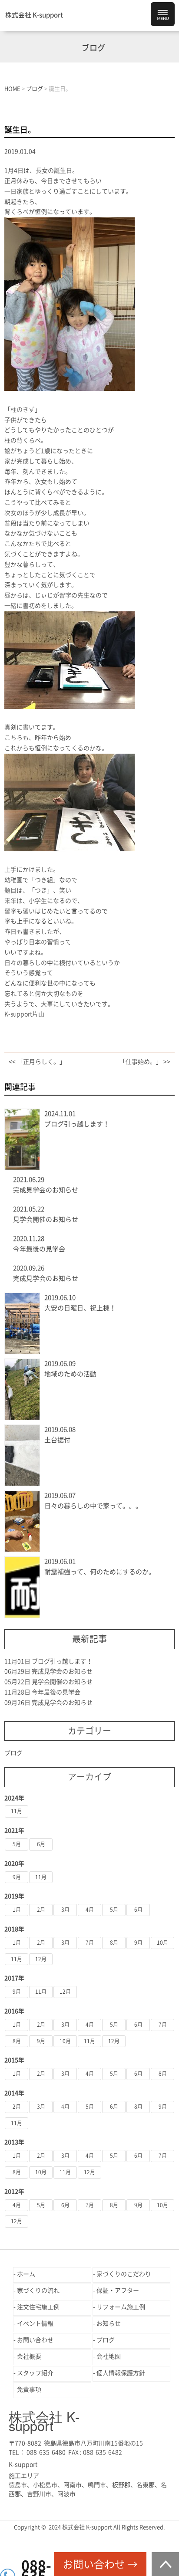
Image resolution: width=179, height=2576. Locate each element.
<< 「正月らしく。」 (37, 1062)
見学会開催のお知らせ (46, 1219)
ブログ (13, 1753)
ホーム (26, 2274)
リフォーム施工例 (121, 2307)
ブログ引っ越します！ (77, 1124)
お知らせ (109, 2323)
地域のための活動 (70, 1374)
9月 (17, 1877)
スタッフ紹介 (35, 2373)
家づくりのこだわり (124, 2274)
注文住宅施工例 (38, 2307)
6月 (41, 1844)
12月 (41, 1959)
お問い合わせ (35, 2340)
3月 (65, 1910)
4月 (90, 1910)
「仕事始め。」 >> (145, 1062)
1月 (17, 1910)
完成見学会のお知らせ (46, 1190)
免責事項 (29, 2389)
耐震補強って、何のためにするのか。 (100, 1572)
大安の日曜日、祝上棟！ (80, 1308)
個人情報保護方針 (121, 2373)
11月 (17, 1811)
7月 (90, 1943)
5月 (17, 1844)
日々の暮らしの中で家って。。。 (93, 1506)
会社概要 (29, 2356)
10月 (162, 1943)
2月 (41, 1910)
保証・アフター (118, 2291)
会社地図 (109, 2356)
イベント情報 (35, 2323)
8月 (114, 1943)
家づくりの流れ (38, 2291)
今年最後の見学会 (39, 1249)
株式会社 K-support (34, 15)
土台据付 (57, 1440)
